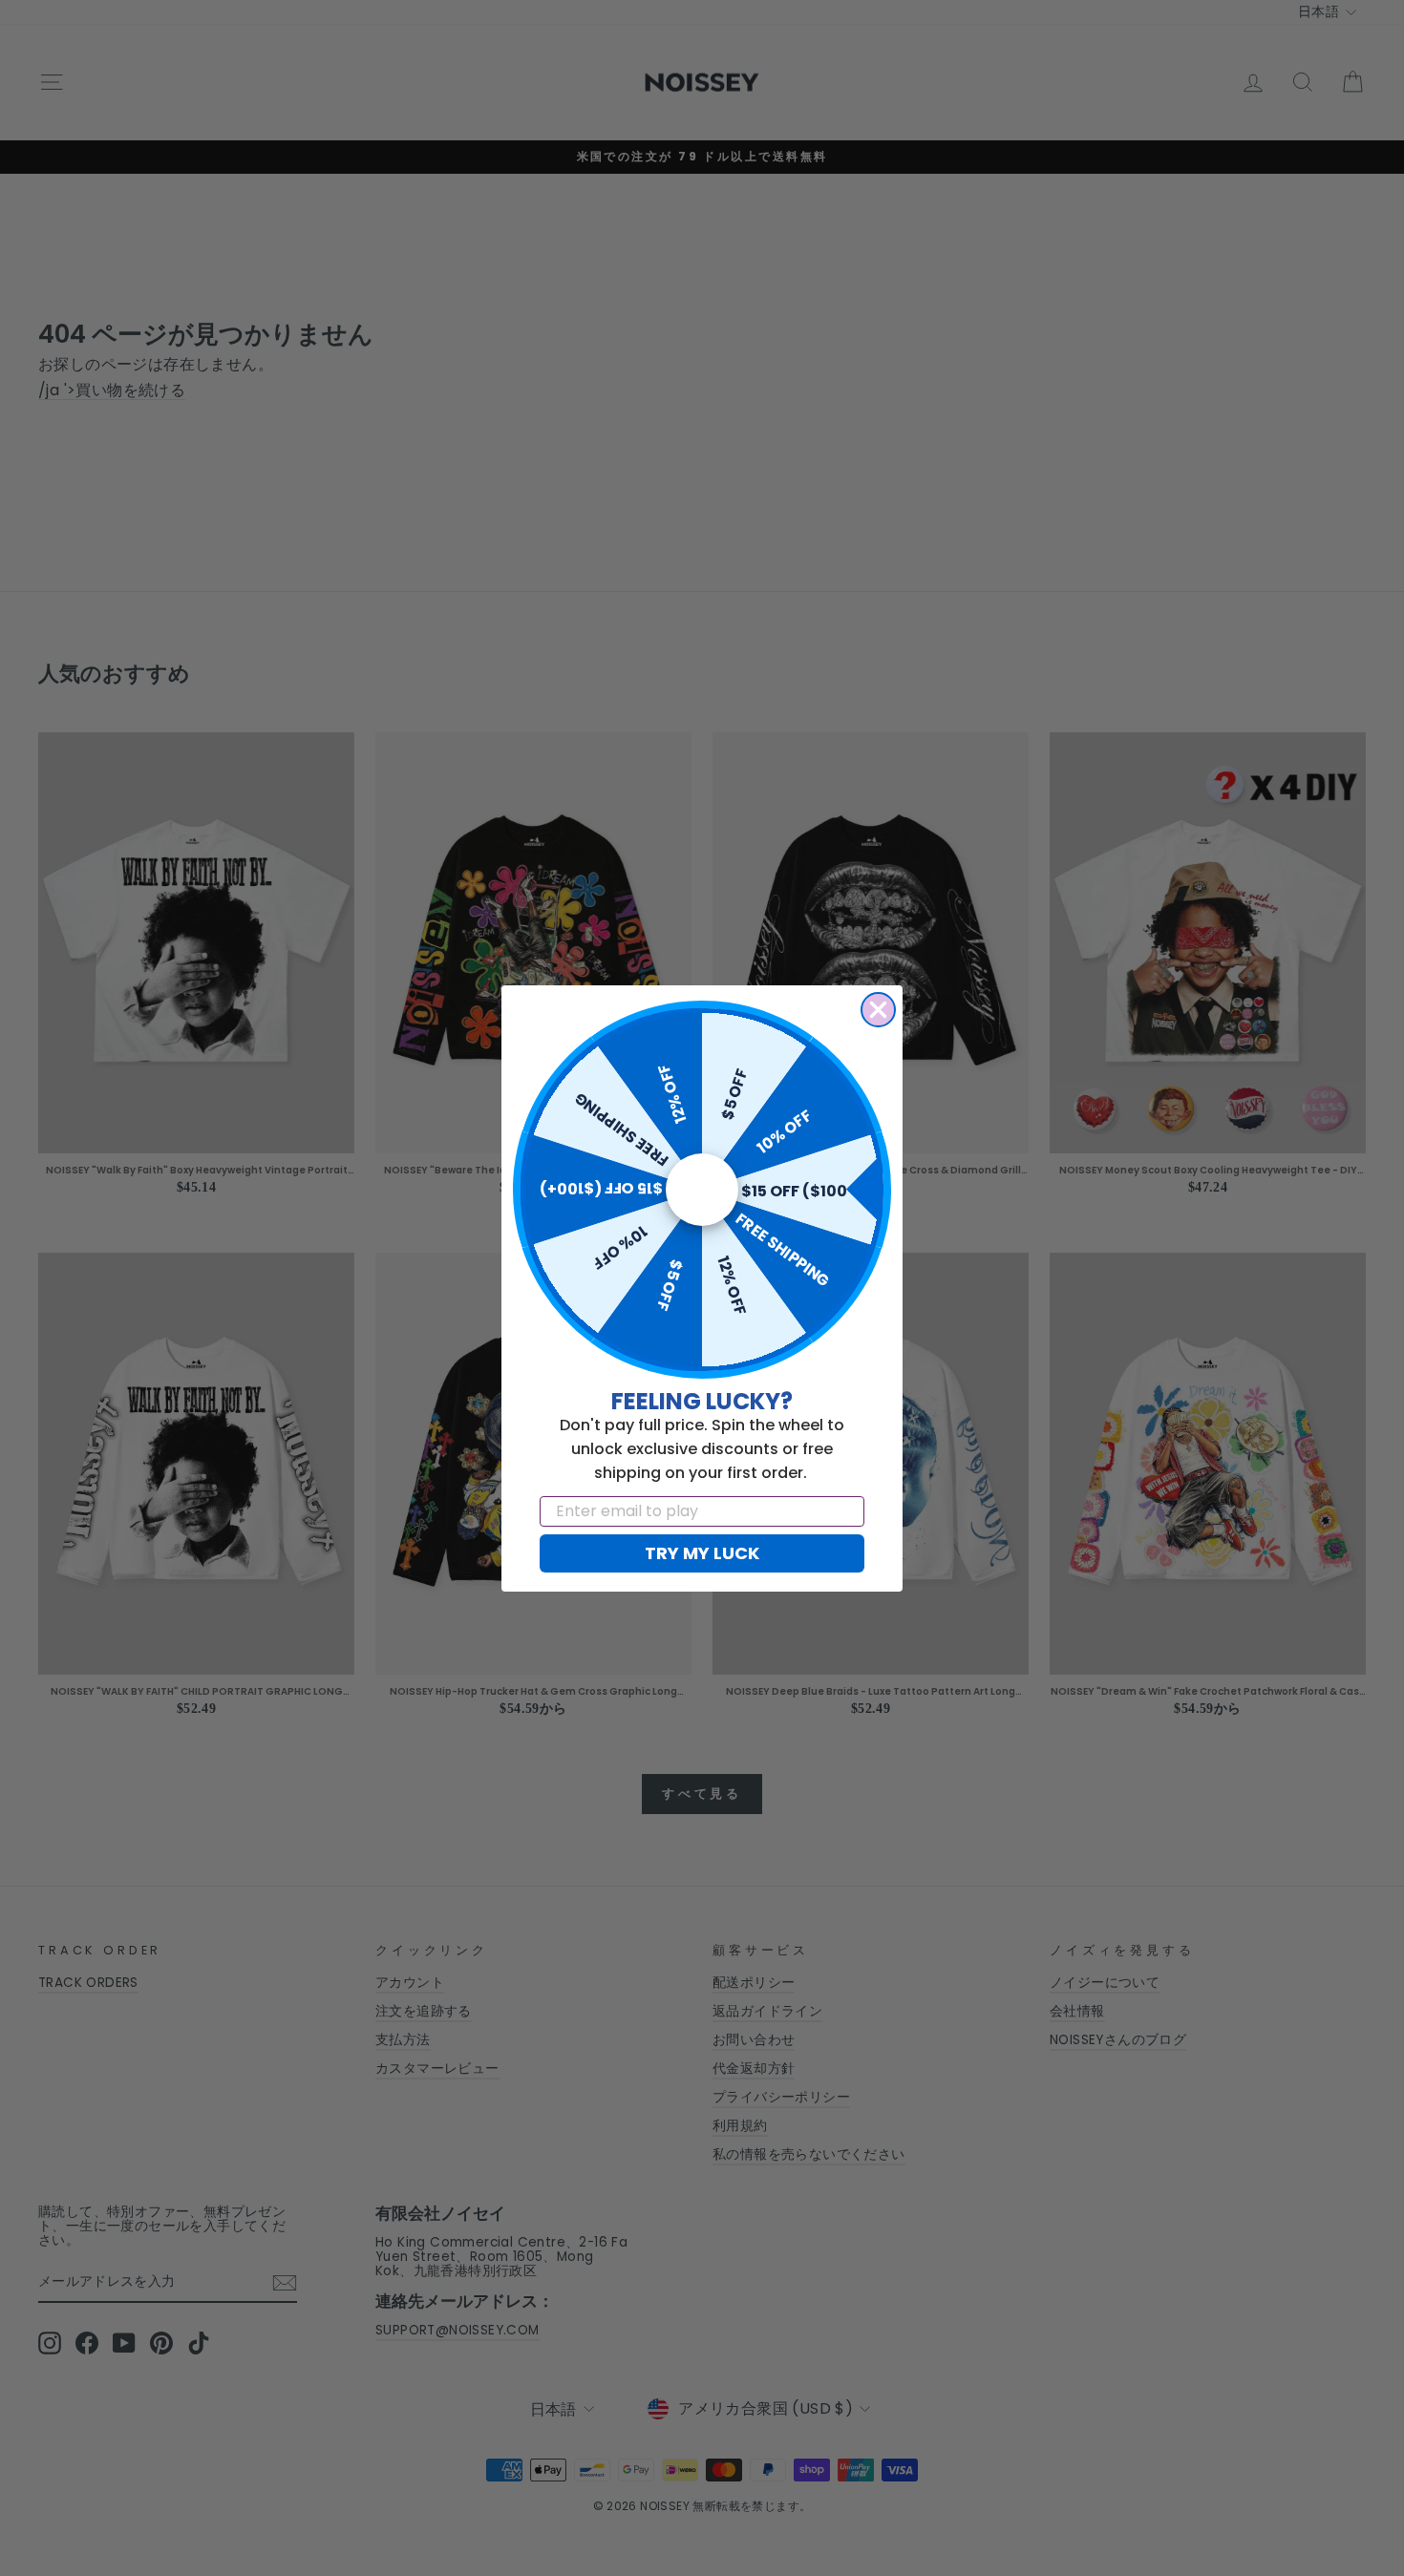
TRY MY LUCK (702, 1553)
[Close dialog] (878, 1010)
